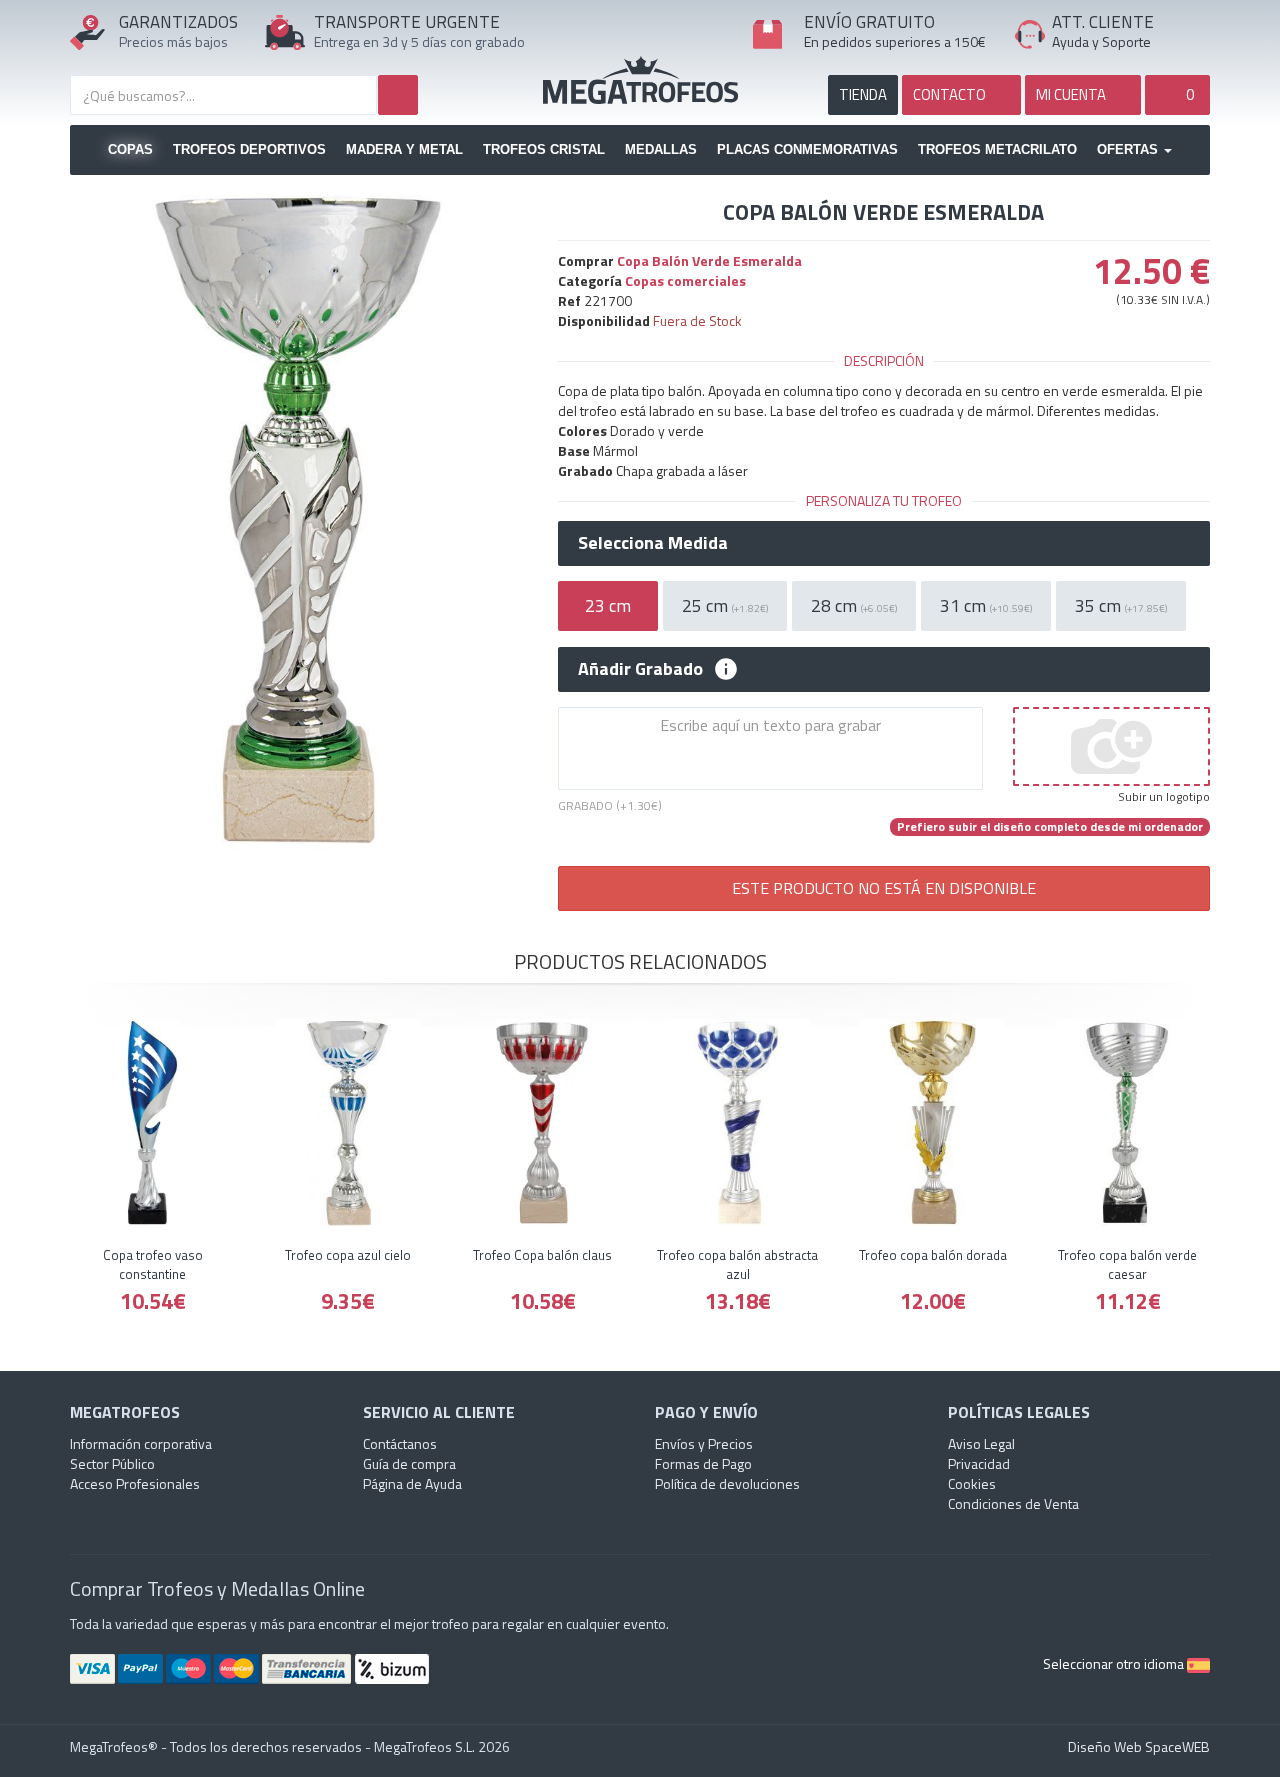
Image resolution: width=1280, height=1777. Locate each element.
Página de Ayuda (412, 1483)
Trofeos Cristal (544, 149)
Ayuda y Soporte (1101, 41)
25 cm (725, 605)
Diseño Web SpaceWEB (1139, 1746)
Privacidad (979, 1463)
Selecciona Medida (653, 543)
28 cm (854, 605)
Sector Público (112, 1463)
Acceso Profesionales (135, 1483)
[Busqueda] (398, 95)
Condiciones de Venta (1013, 1503)
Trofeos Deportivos (249, 149)
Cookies (972, 1483)
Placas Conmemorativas (807, 149)
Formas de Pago (703, 1463)
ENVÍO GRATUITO (869, 22)
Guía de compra (409, 1463)
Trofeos (640, 80)
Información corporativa (141, 1443)
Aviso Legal (981, 1443)
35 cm (1121, 605)
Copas (130, 149)
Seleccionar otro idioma (1115, 1663)
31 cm (986, 605)
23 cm (608, 605)
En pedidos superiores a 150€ (895, 41)
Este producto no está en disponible (884, 888)
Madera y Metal (404, 149)
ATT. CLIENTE (1103, 22)
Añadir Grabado (640, 669)
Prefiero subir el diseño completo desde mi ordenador (1050, 827)
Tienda (863, 94)
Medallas (661, 149)
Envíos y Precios (704, 1443)
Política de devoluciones (727, 1483)
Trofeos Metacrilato (997, 149)
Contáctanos (400, 1443)
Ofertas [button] (1129, 149)
